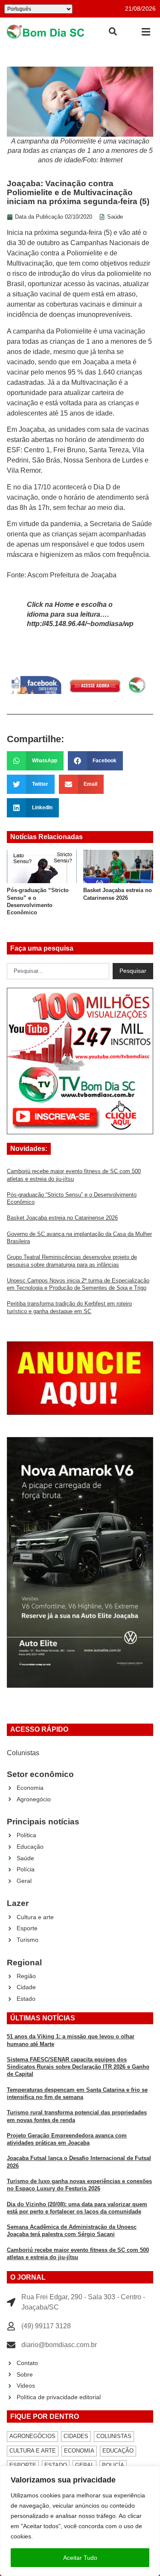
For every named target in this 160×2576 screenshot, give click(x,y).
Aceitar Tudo (80, 2558)
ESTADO (56, 2465)
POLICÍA (113, 2465)
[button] (146, 32)
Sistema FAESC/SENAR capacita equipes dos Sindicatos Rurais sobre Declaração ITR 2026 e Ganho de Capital (78, 2067)
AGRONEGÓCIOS (32, 2436)
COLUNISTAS (114, 2436)
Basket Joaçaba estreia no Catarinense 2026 (62, 1218)
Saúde (115, 217)
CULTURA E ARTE (33, 2451)
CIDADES (76, 2436)
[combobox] (58, 971)
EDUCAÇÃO (118, 2451)
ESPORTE (23, 2465)
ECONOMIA (79, 2451)
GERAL (84, 2465)
